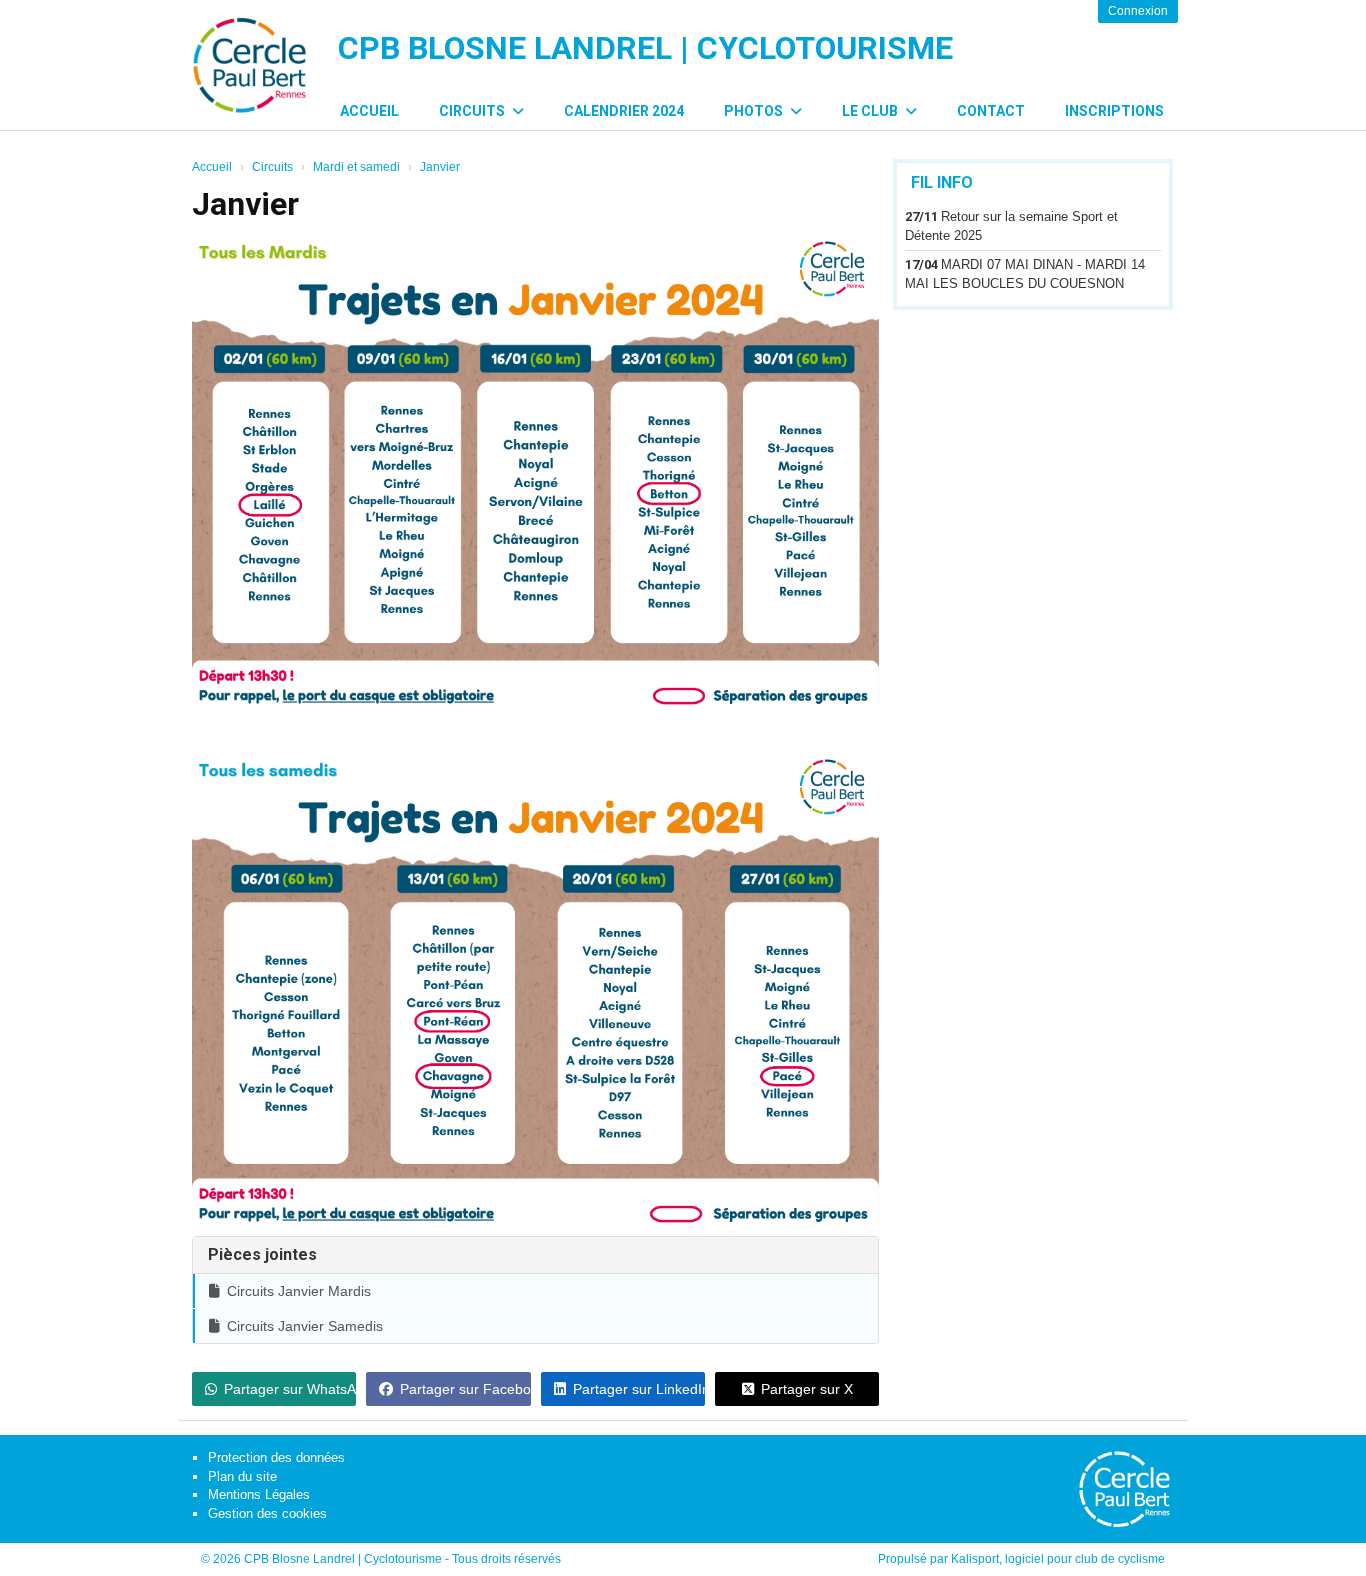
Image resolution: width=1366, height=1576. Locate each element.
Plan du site (242, 1476)
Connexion (1138, 11)
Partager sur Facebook (465, 1389)
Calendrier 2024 (624, 111)
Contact (991, 111)
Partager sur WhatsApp (290, 1389)
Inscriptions (1114, 111)
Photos (755, 111)
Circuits (473, 111)
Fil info (942, 182)
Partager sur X (807, 1389)
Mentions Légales (259, 1494)
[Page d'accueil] (249, 65)
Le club (871, 111)
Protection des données (276, 1457)
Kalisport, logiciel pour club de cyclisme (1058, 1559)
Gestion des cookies (267, 1513)
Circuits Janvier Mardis (299, 1291)
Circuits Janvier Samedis (305, 1326)
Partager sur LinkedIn (639, 1389)
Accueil (369, 111)
